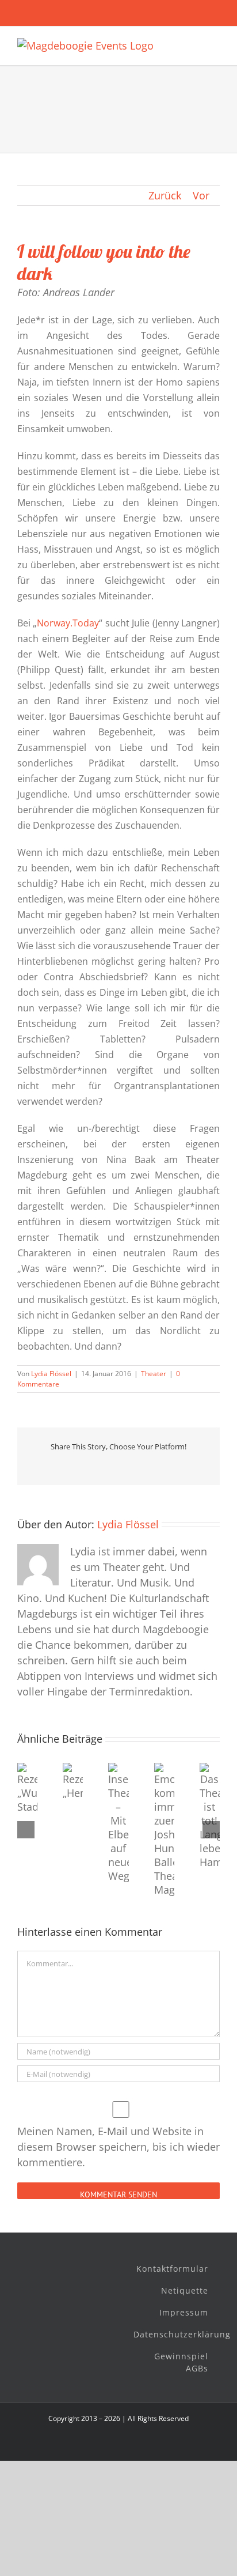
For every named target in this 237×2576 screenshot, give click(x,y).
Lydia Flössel (51, 1374)
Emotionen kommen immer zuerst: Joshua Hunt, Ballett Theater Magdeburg (160, 1863)
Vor (201, 195)
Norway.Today (68, 623)
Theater (154, 1374)
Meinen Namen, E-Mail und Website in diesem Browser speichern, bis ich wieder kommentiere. (118, 2147)
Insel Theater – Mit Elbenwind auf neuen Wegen (113, 1855)
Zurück (165, 195)
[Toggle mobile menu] (215, 44)
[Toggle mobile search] (194, 44)
